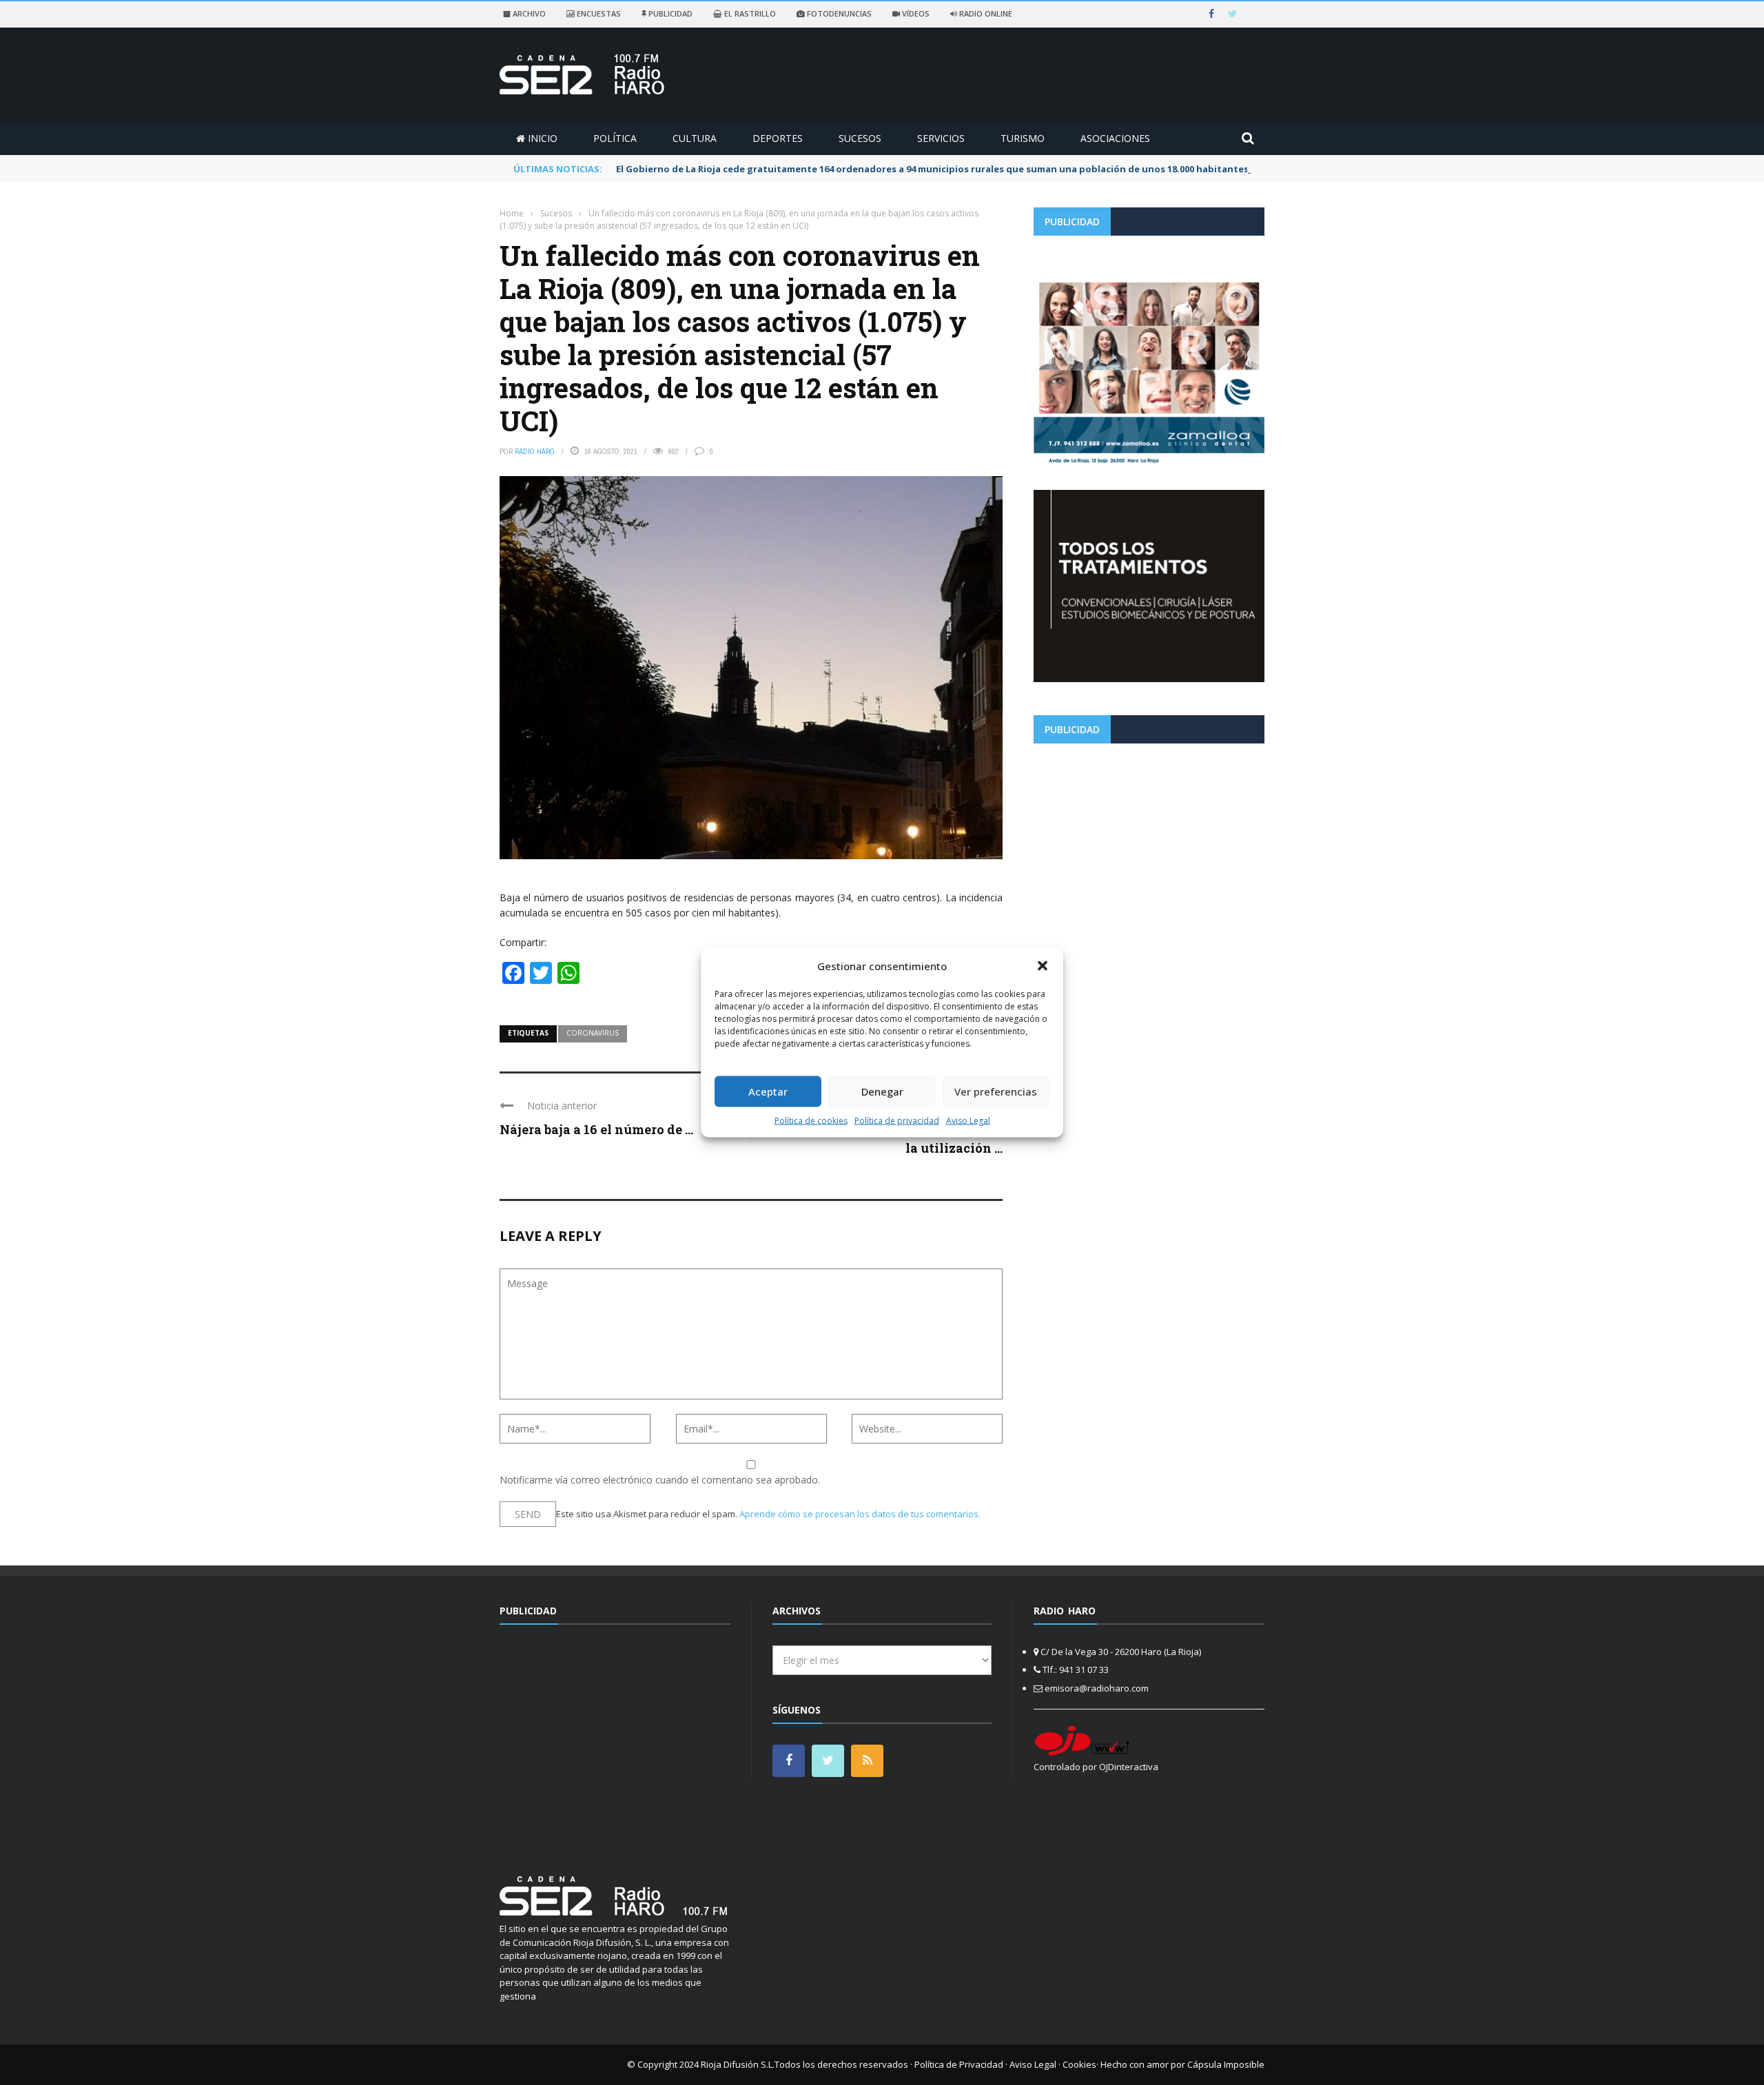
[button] (1043, 966)
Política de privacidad (897, 1120)
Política (615, 138)
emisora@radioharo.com (1097, 1688)
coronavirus (593, 1033)
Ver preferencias (996, 1091)
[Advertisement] (1149, 850)
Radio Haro (535, 451)
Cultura (695, 138)
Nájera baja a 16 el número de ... (596, 1129)
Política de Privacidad (959, 2064)
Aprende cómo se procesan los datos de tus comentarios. (860, 1514)
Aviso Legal (968, 1120)
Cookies (1079, 2064)
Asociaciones (1115, 138)
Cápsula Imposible (1226, 2064)
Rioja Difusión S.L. (738, 2064)
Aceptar (768, 1091)
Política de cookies (811, 1120)
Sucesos (860, 138)
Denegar (882, 1091)
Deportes (778, 138)
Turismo (1023, 138)
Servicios (941, 138)
